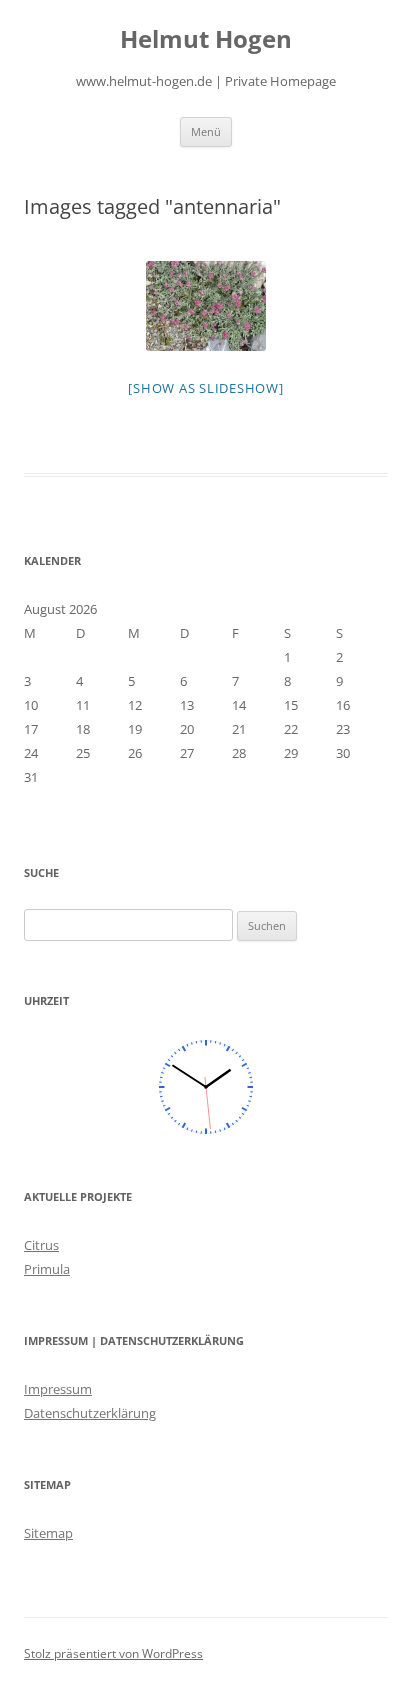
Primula (47, 1269)
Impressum (58, 1389)
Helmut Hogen (206, 39)
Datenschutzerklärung (90, 1413)
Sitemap (48, 1533)
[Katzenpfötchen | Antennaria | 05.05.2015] (206, 306)
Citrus (41, 1245)
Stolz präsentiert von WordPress (113, 1653)
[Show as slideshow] (205, 388)
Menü (206, 131)
